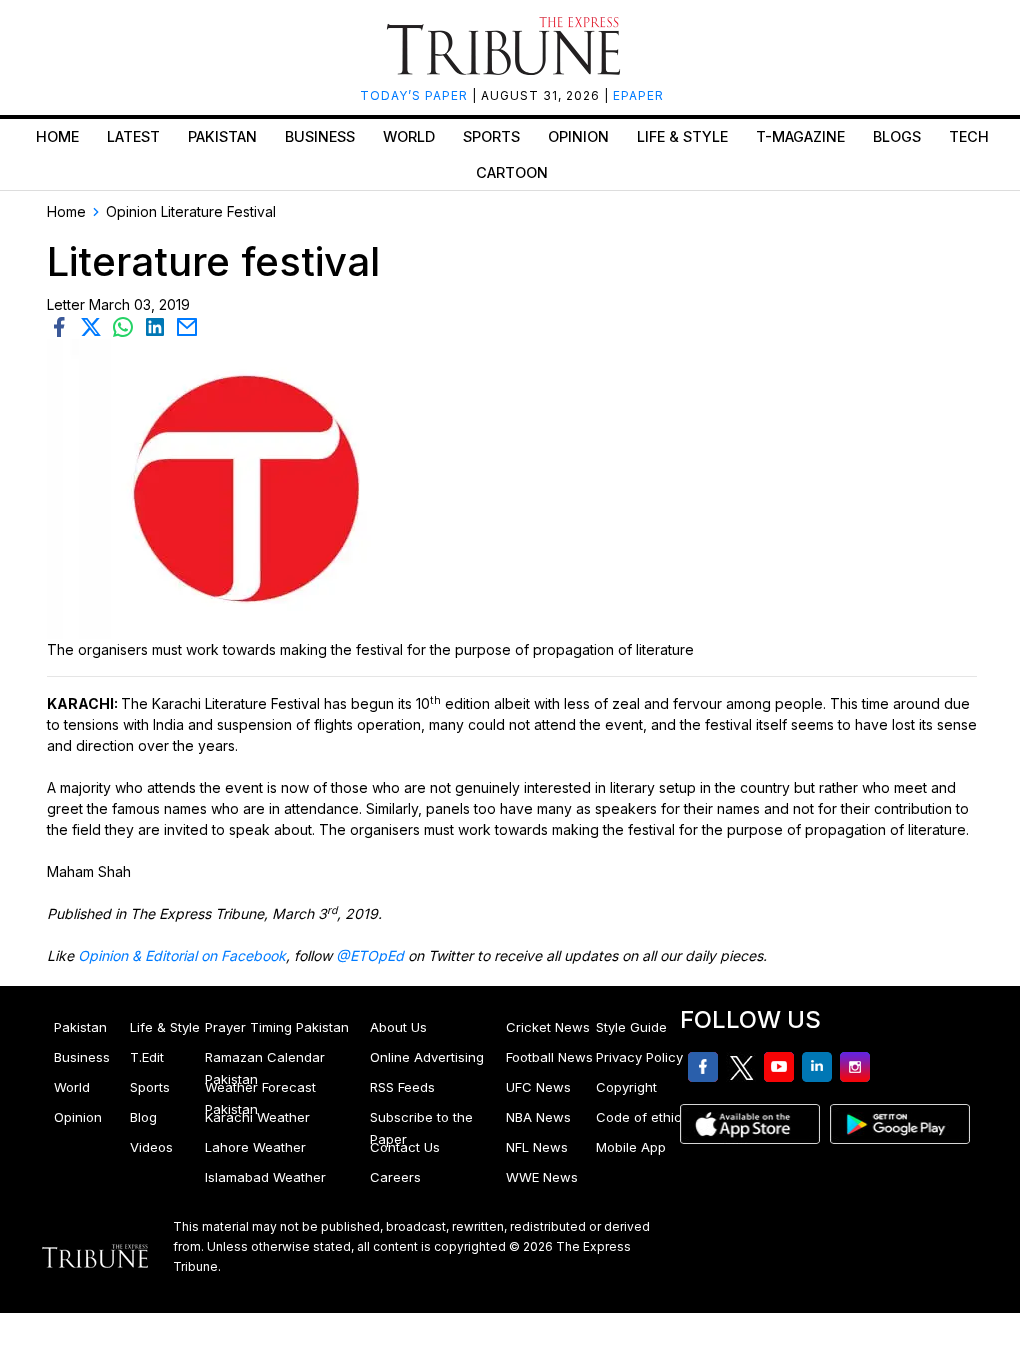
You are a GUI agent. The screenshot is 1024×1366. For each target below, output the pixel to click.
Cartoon (512, 172)
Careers (395, 1177)
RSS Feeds (402, 1087)
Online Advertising (427, 1057)
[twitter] (95, 325)
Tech (969, 136)
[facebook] (63, 325)
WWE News (542, 1177)
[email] (189, 325)
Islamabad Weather (265, 1177)
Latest (133, 136)
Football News (549, 1057)
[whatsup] (127, 325)
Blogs (897, 136)
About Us (398, 1027)
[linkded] (159, 325)
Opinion (578, 136)
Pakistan (222, 136)
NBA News (538, 1117)
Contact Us (405, 1147)
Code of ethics (642, 1117)
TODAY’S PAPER (416, 95)
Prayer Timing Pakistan (277, 1027)
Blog (143, 1117)
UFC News (538, 1087)
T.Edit (147, 1057)
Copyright (626, 1087)
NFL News (537, 1147)
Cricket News (548, 1027)
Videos (151, 1147)
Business (320, 136)
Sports (491, 136)
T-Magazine (800, 136)
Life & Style (682, 136)
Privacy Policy (639, 1057)
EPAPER (638, 95)
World (409, 136)
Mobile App (631, 1147)
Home (57, 136)
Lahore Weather (255, 1147)
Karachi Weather (257, 1117)
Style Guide (631, 1027)
